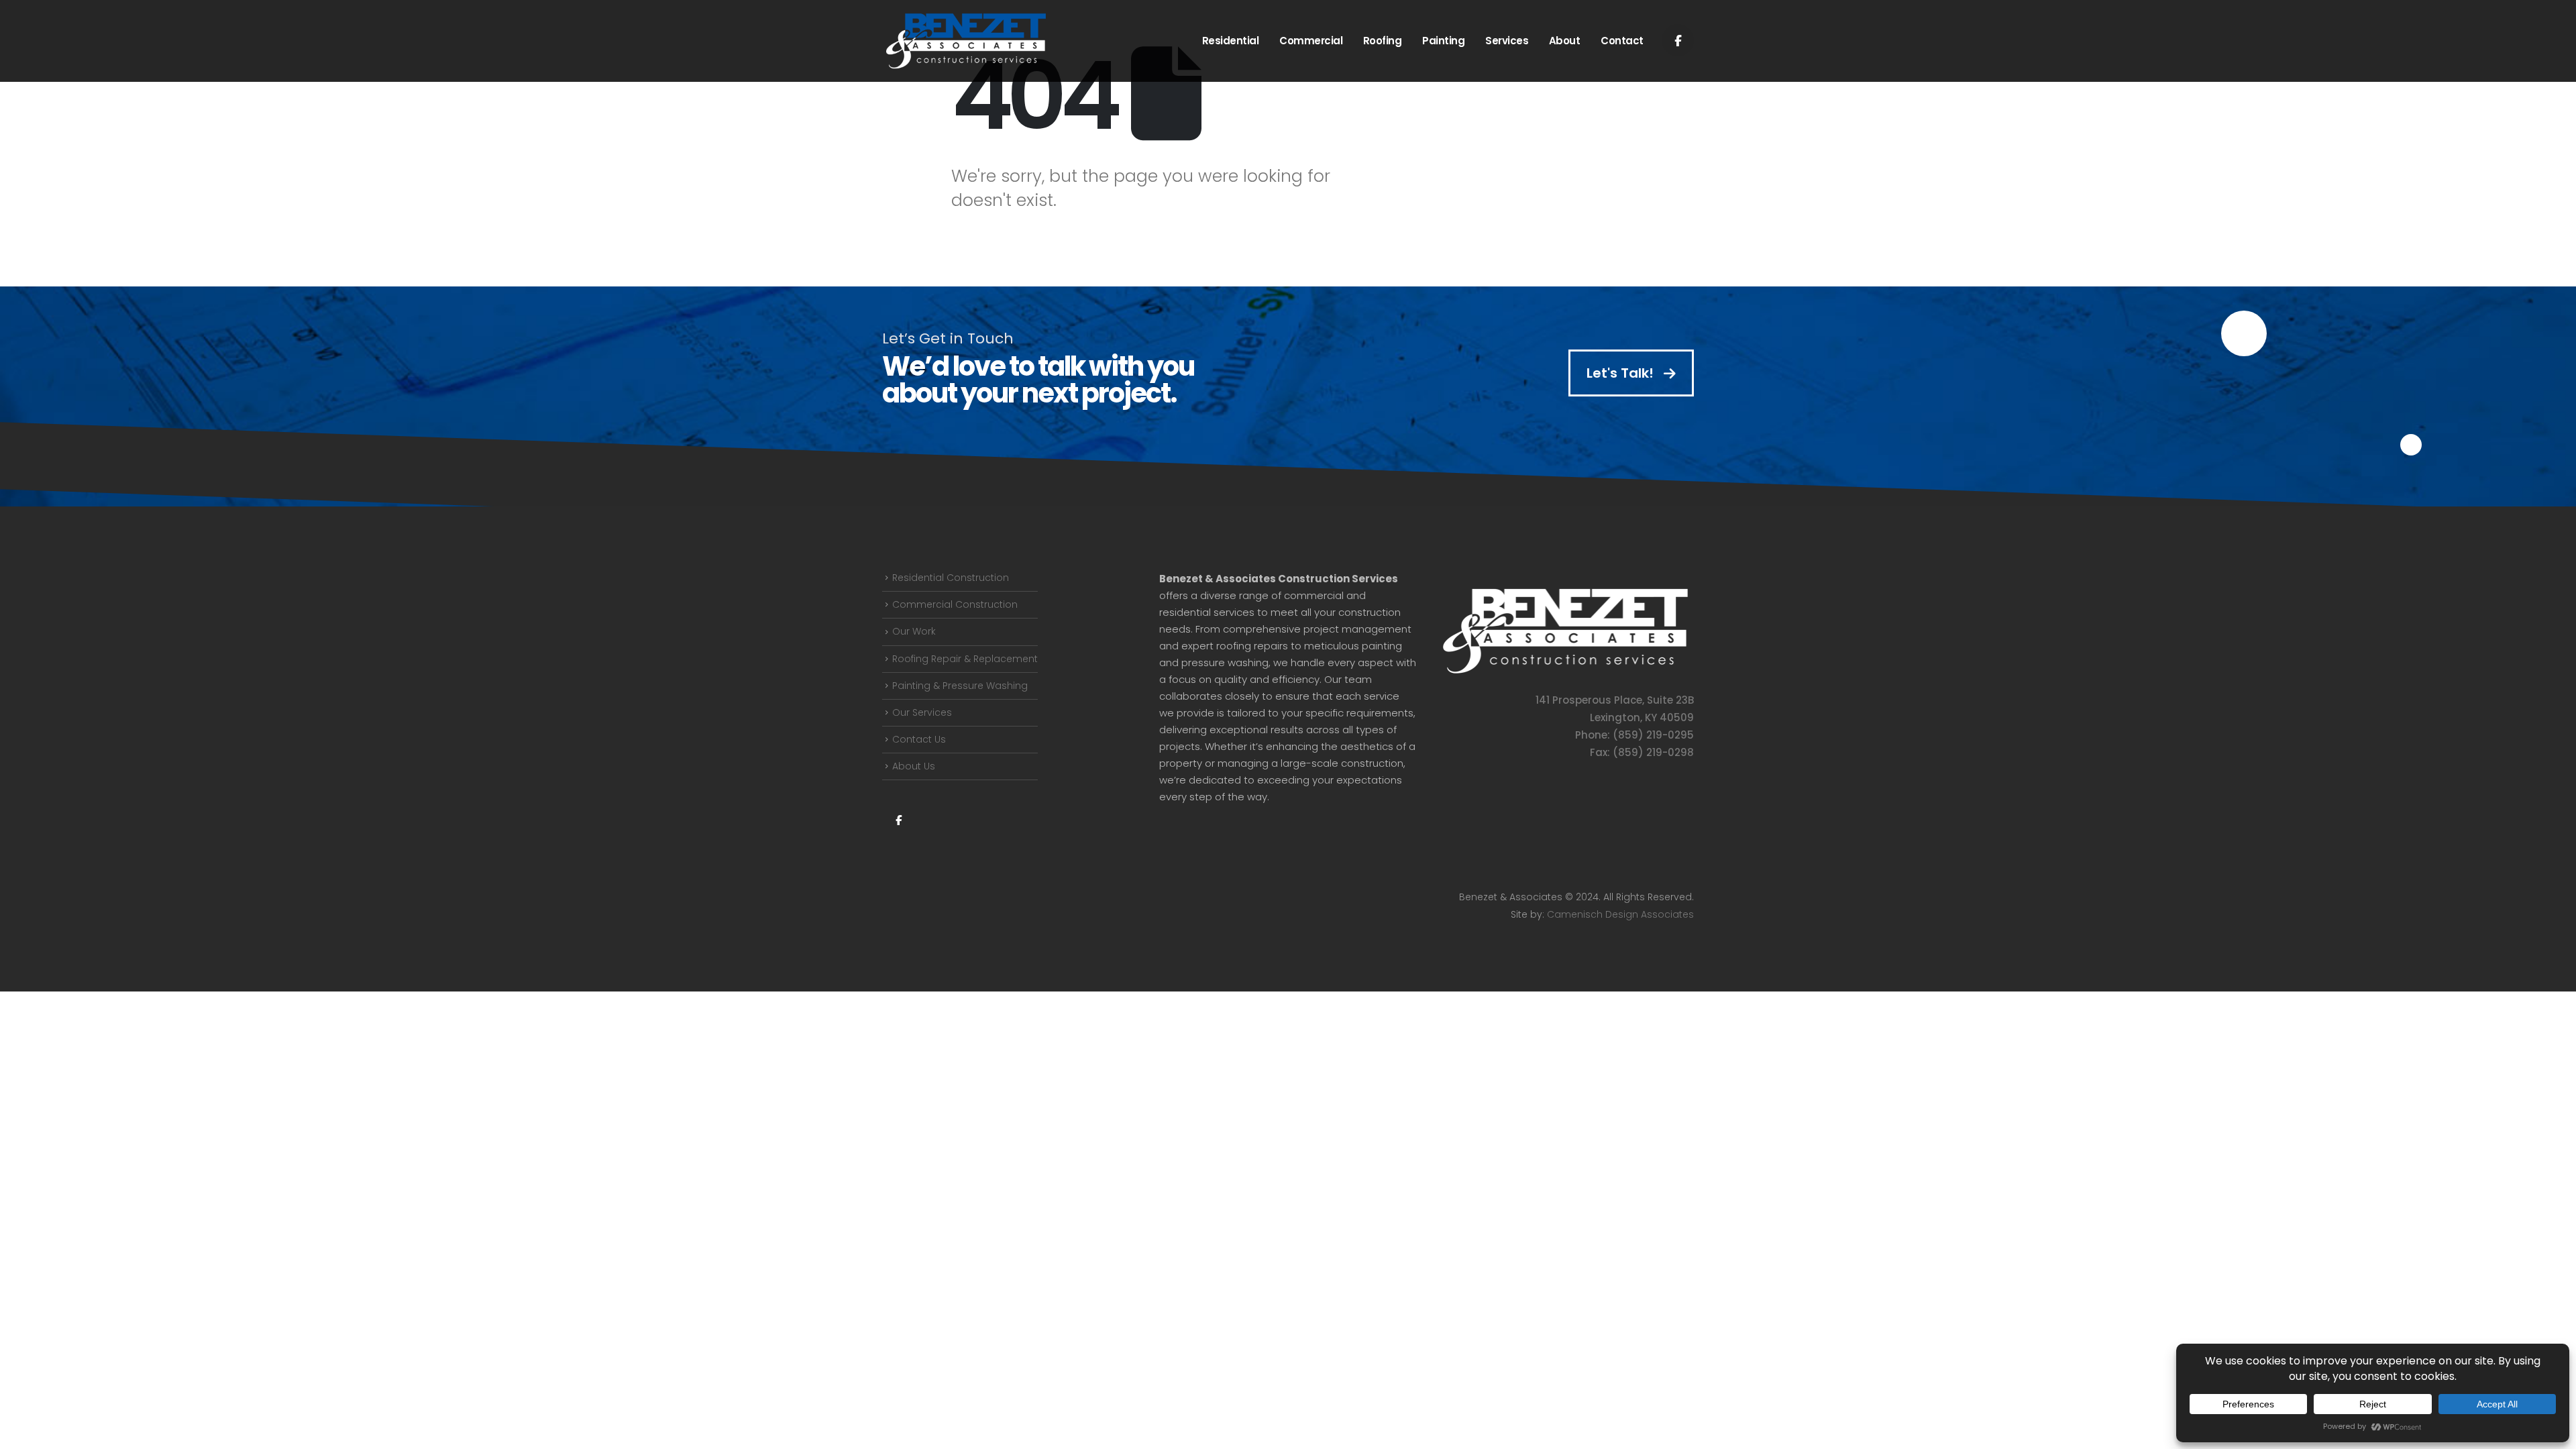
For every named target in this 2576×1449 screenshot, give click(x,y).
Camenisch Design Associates (1620, 914)
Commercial (1311, 41)
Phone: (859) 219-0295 (1634, 735)
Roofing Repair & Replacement (965, 659)
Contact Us (919, 739)
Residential (1231, 41)
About (1565, 41)
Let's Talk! (1622, 373)
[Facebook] (1678, 40)
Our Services (922, 712)
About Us (914, 766)
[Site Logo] (966, 41)
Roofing (1383, 41)
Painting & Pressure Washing (960, 686)
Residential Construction (951, 578)
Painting (1443, 41)
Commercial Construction (955, 604)
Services (1507, 41)
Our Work (914, 631)
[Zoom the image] (1565, 592)
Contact (1622, 41)
